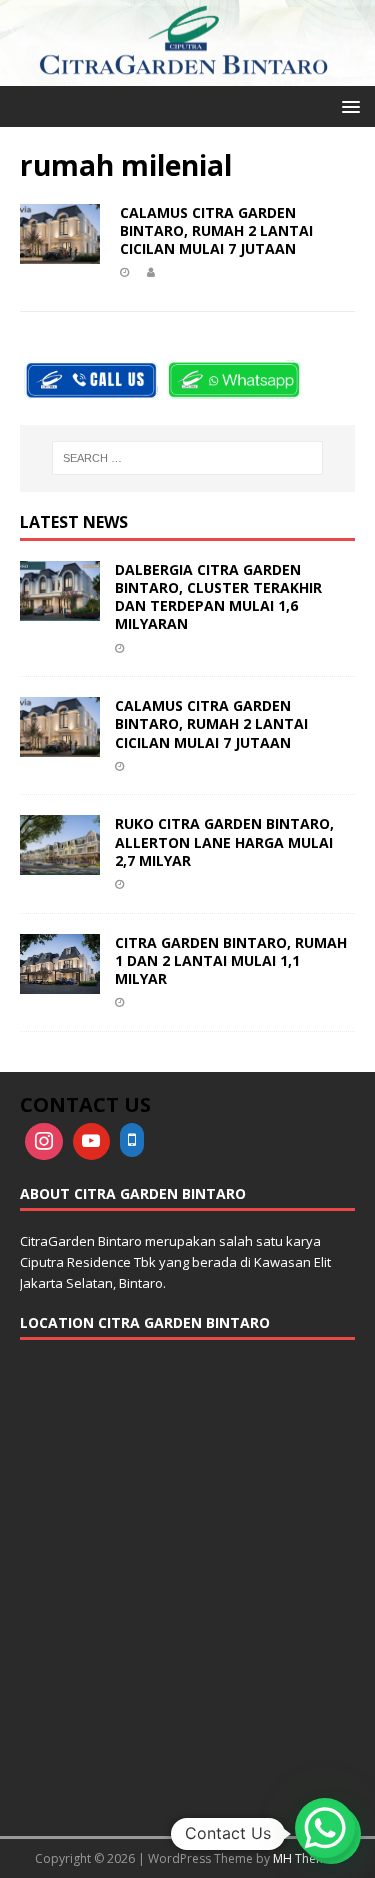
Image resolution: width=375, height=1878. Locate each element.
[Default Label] (92, 1142)
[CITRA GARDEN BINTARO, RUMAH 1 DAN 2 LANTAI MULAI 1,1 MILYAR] (60, 981)
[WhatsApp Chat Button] (325, 1828)
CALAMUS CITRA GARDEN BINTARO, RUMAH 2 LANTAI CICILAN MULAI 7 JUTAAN (216, 230)
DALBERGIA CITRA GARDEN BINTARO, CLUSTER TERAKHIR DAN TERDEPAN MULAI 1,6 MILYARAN (218, 597)
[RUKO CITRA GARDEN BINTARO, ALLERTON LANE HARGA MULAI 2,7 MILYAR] (60, 863)
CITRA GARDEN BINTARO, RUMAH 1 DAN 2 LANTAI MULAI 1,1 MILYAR (231, 960)
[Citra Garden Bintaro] (187, 74)
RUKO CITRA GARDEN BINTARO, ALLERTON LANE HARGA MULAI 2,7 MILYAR (224, 841)
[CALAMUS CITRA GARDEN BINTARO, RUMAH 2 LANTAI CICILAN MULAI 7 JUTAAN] (60, 745)
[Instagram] (44, 1142)
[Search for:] (188, 458)
